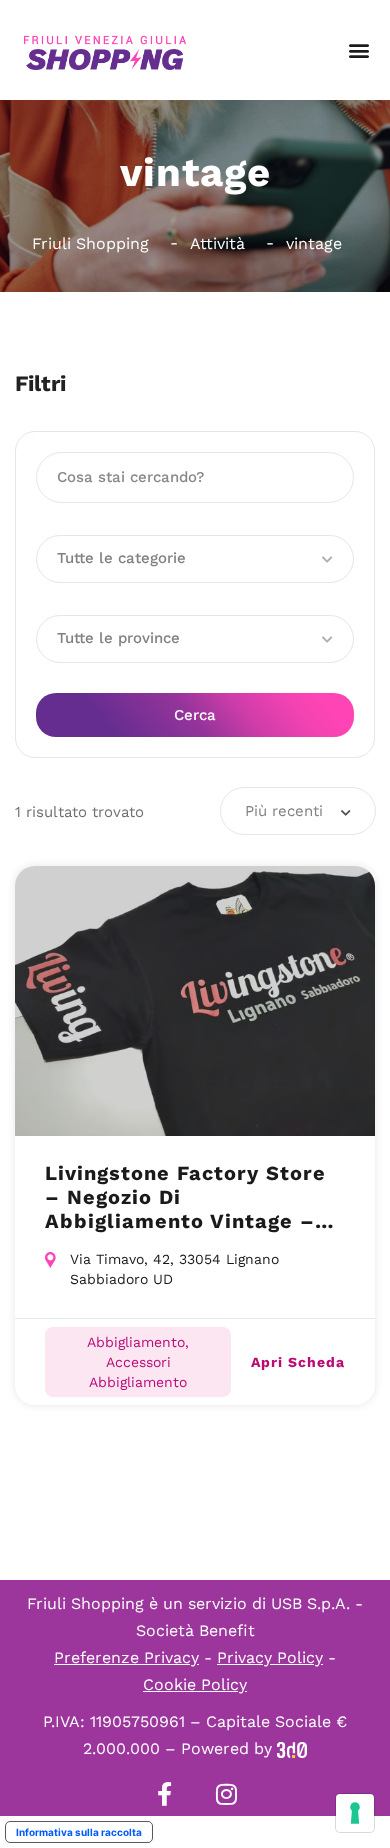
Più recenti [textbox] (284, 811)
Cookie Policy (195, 1684)
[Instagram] (226, 1794)
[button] (358, 50)
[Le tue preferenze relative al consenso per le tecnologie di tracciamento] (355, 1813)
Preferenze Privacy (126, 1657)
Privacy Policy (270, 1657)
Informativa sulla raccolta (79, 1832)
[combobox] (298, 811)
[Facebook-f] (164, 1794)
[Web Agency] (292, 1748)
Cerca (195, 715)
